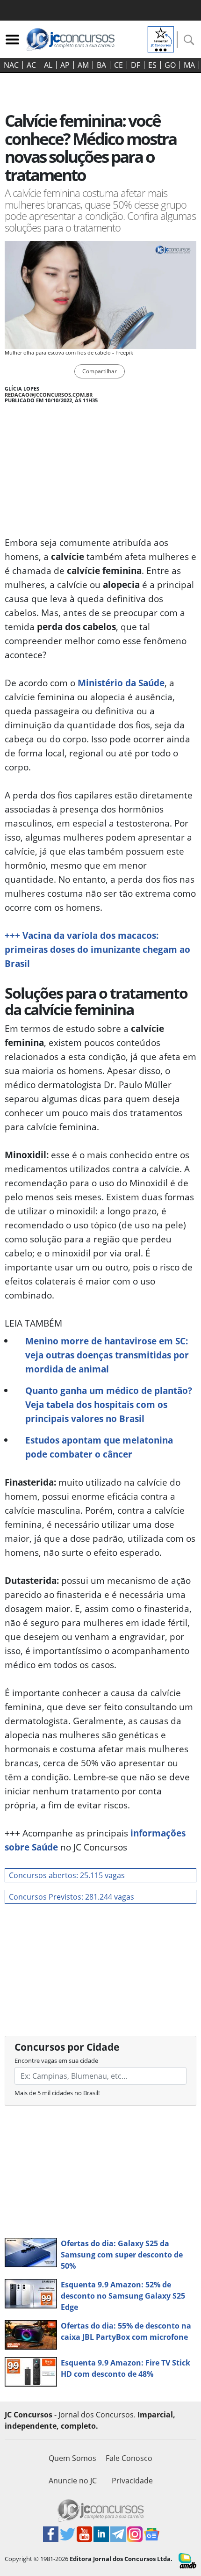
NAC (11, 65)
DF (136, 65)
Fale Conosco (129, 2458)
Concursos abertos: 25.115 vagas (67, 1875)
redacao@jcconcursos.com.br (49, 395)
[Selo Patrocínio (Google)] (161, 38)
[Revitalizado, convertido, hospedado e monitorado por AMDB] (187, 2560)
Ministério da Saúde (121, 683)
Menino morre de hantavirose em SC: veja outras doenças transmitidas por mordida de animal (107, 1355)
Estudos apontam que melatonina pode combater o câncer (99, 1447)
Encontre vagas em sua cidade (56, 2061)
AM (83, 65)
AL (48, 65)
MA (189, 65)
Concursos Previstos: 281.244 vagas (72, 1897)
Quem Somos (72, 2458)
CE (118, 65)
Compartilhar (100, 371)
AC (31, 65)
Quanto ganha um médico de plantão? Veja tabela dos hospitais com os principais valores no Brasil (109, 1404)
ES (152, 65)
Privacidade (132, 2481)
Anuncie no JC (73, 2481)
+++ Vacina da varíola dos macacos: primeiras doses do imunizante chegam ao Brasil (97, 949)
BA (101, 65)
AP (65, 65)
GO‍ (170, 65)
